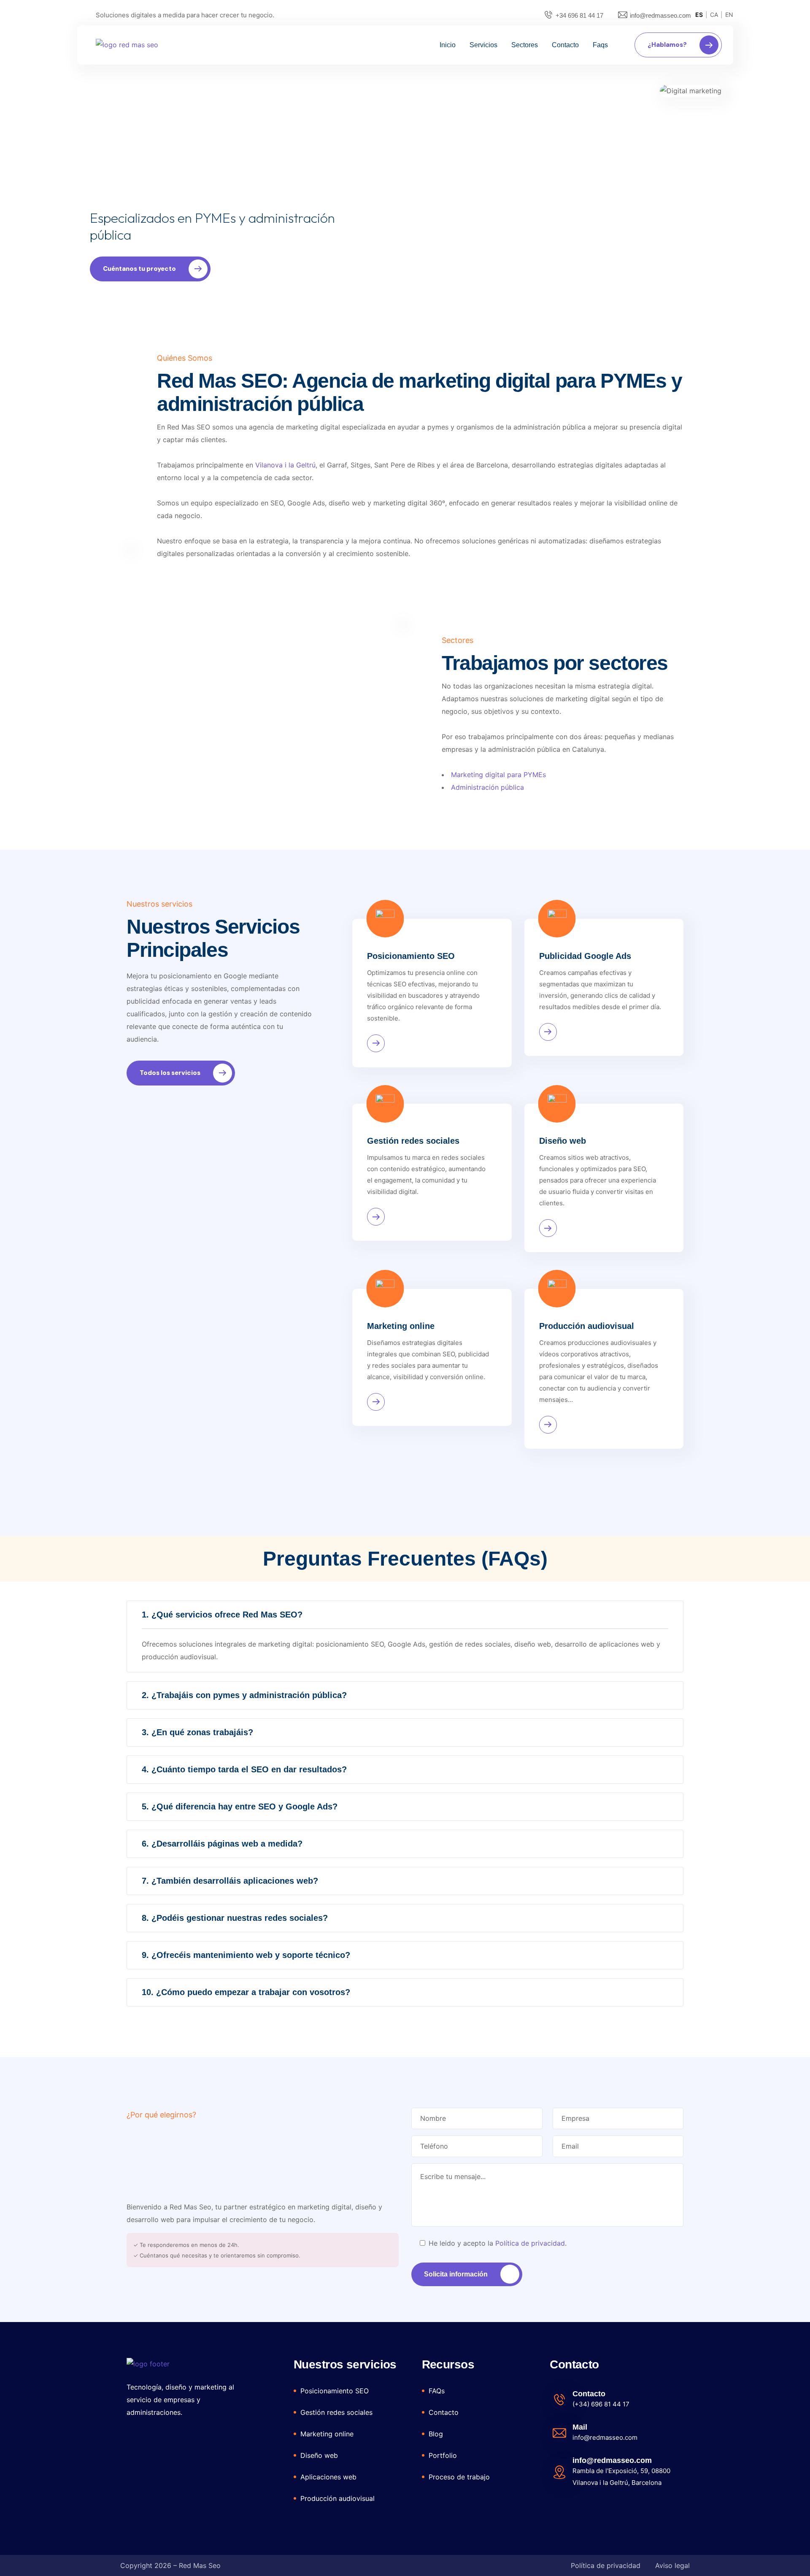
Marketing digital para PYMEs (498, 775)
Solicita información (456, 2274)
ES (699, 15)
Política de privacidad (530, 2243)
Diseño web (563, 1141)
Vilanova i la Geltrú (285, 465)
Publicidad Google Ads (585, 956)
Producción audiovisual (587, 1326)
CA (714, 15)
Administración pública (487, 787)
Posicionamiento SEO (411, 956)
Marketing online (401, 1326)
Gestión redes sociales (413, 1141)
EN (729, 15)
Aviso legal (672, 2565)
